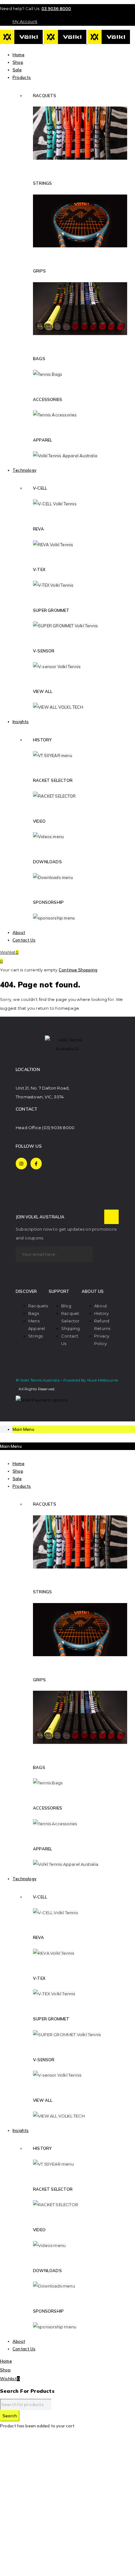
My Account (25, 21)
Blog (66, 1306)
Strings (35, 1336)
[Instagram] (21, 1163)
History (101, 1313)
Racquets (38, 1306)
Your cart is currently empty (29, 970)
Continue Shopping (78, 970)
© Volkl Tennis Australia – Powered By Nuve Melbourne (67, 1380)
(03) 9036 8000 (58, 1128)
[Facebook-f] (36, 1163)
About (101, 1306)
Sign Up (111, 1217)
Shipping (71, 1328)
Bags (34, 1313)
